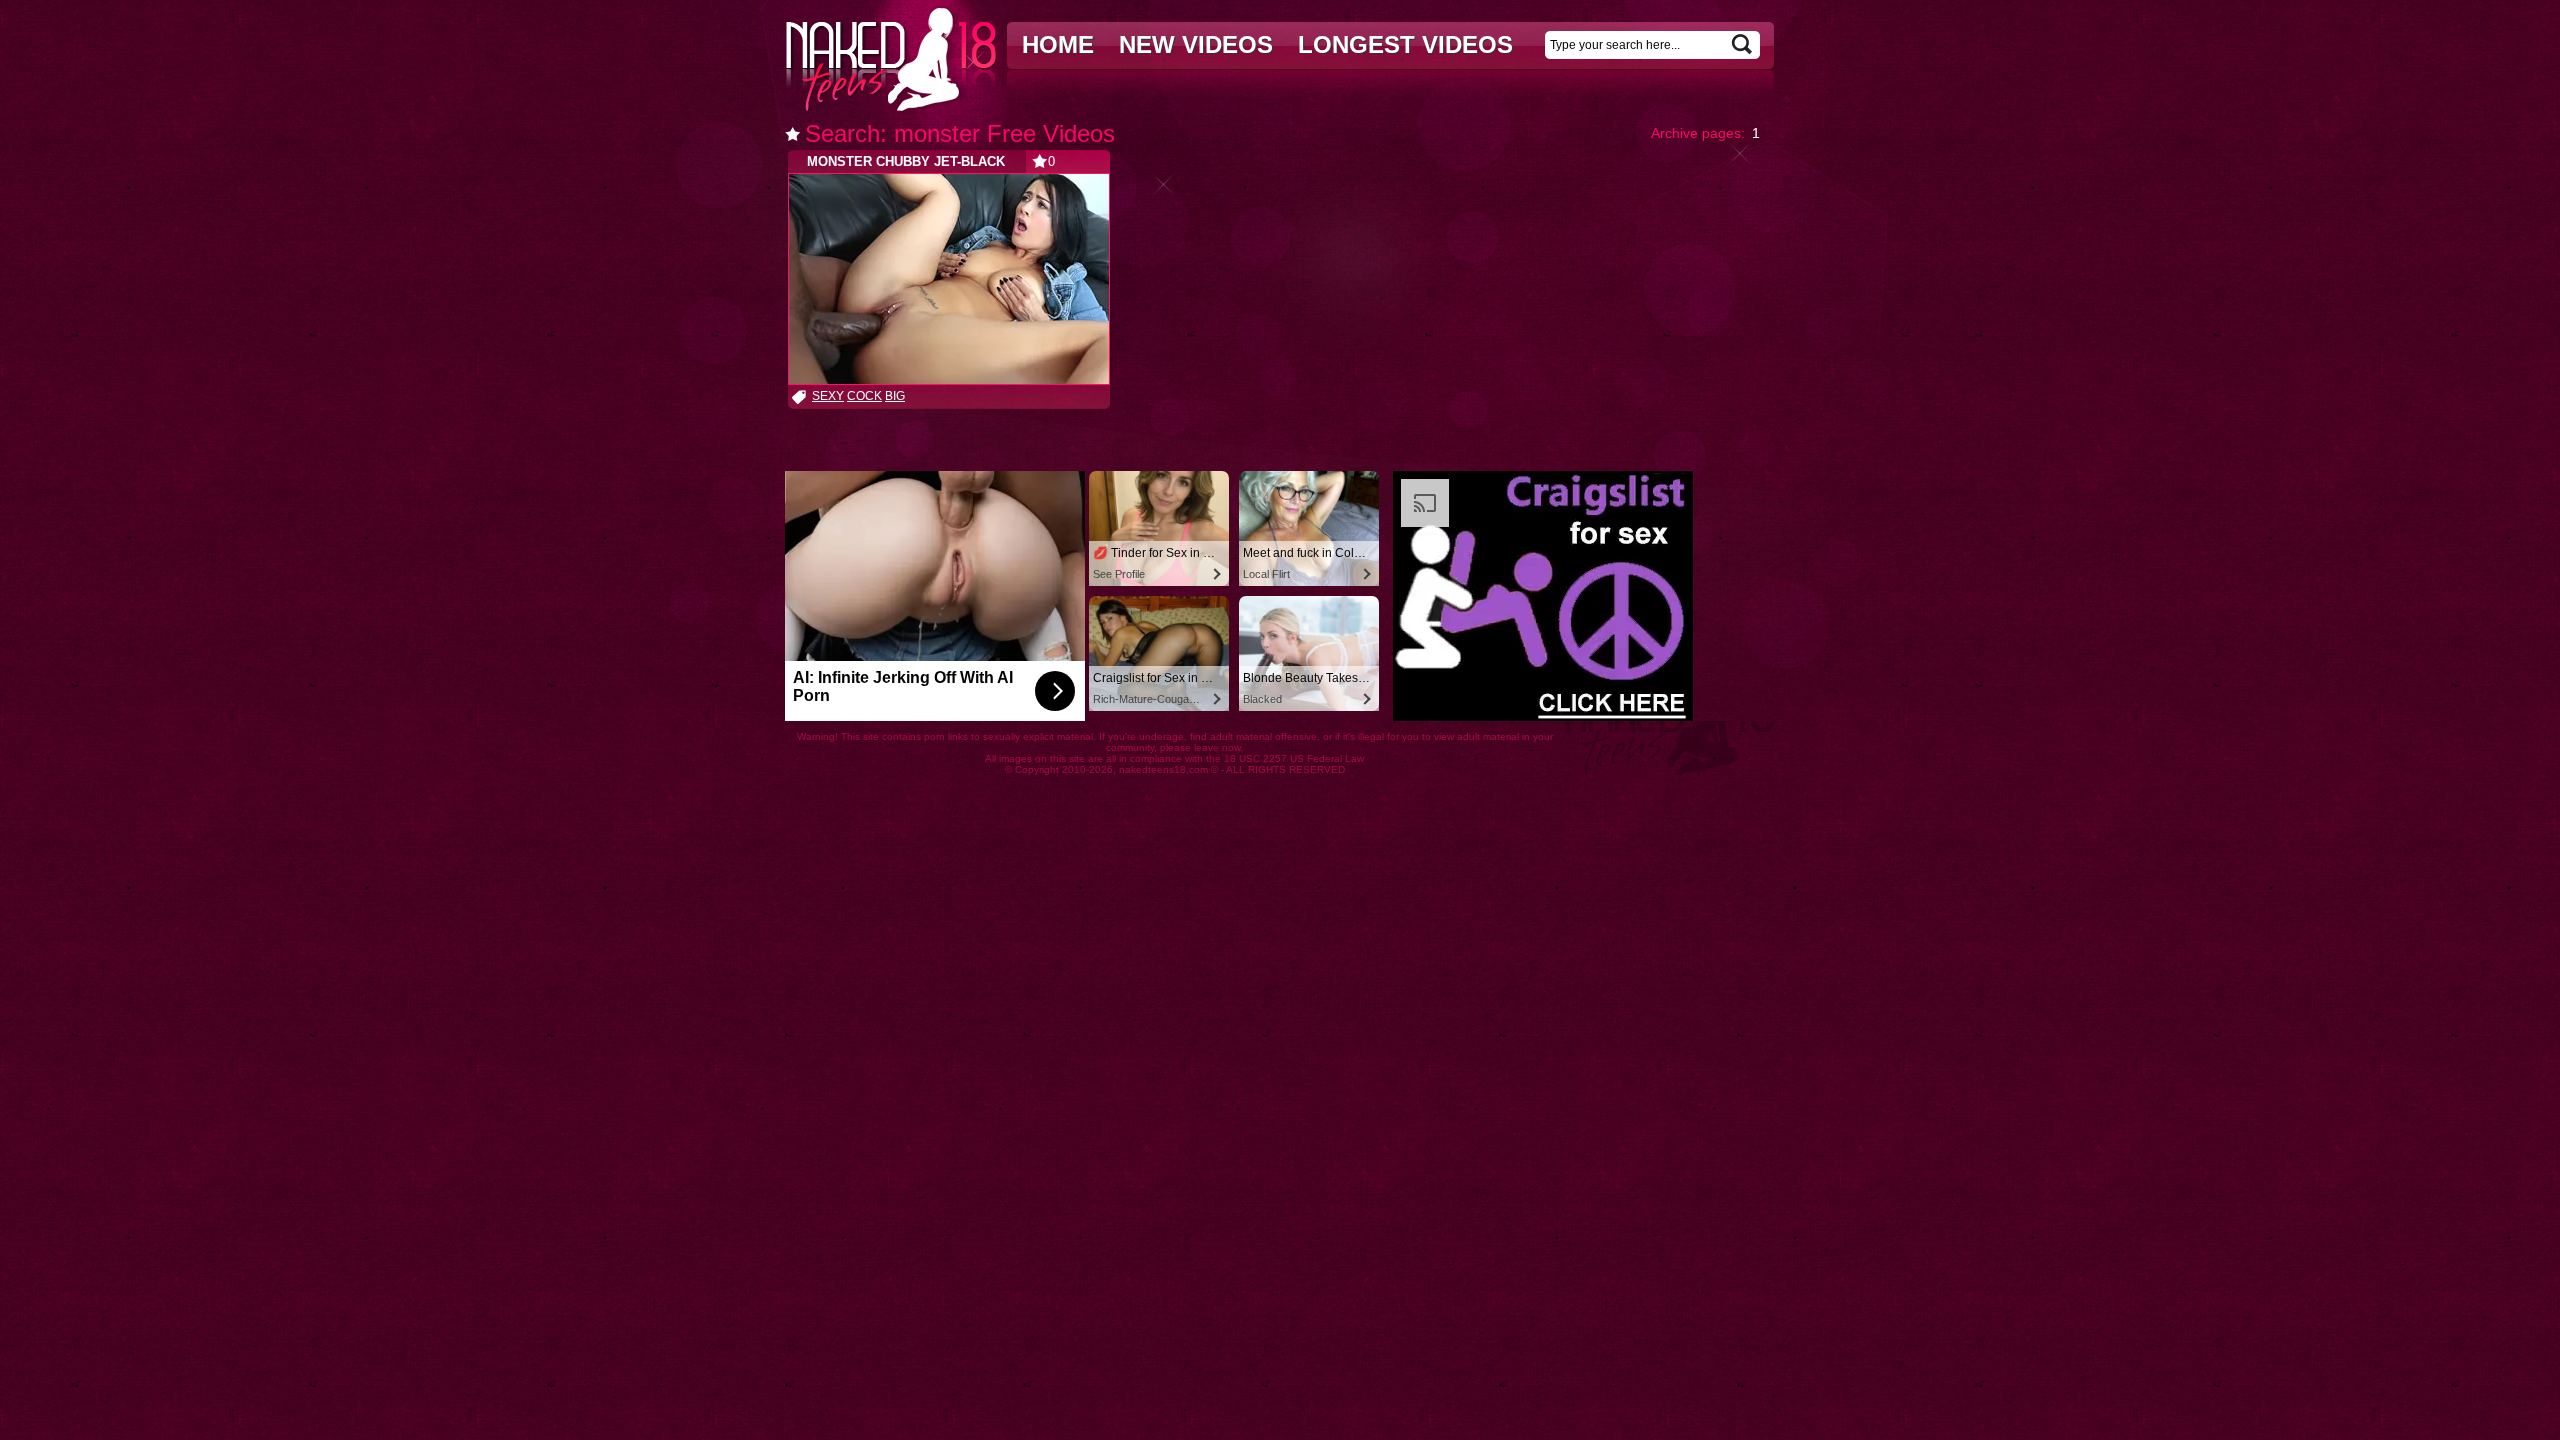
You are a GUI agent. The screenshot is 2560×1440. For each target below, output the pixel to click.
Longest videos (1405, 44)
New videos (1196, 44)
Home (1058, 44)
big (895, 396)
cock (864, 396)
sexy (828, 396)
